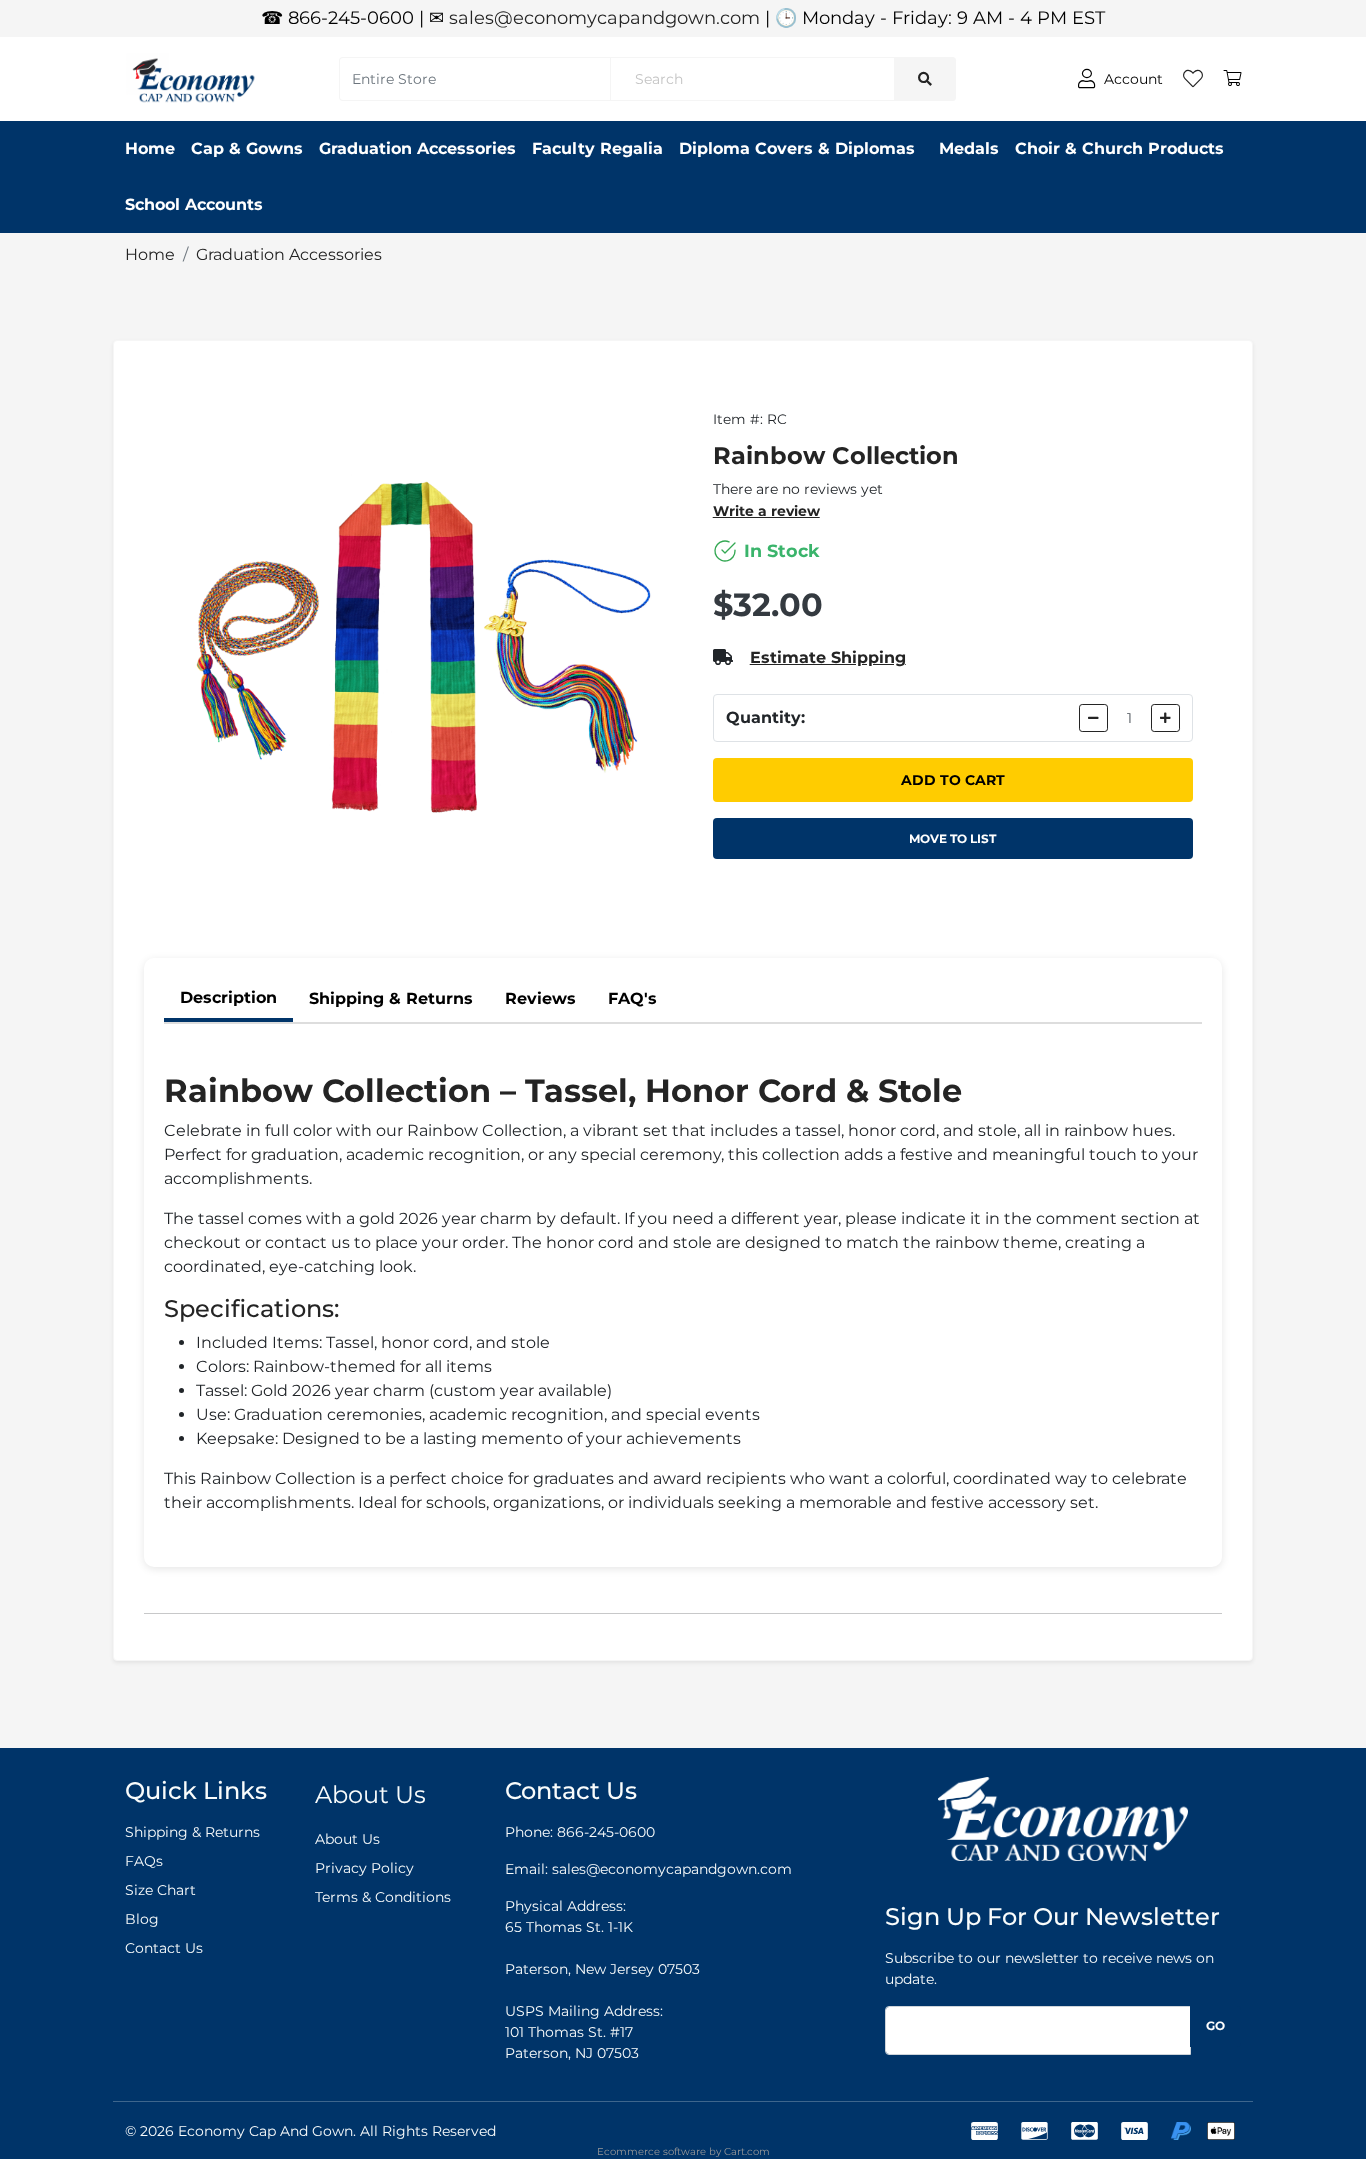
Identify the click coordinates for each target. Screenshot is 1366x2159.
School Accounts (194, 204)
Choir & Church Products (1119, 148)
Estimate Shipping (828, 657)
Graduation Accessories (417, 148)
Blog (142, 1919)
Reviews (540, 998)
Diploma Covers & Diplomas (797, 148)
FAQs (144, 1861)
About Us (347, 1839)
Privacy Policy (364, 1868)
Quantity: (765, 717)
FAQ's (632, 998)
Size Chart (160, 1890)
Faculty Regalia (597, 148)
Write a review (766, 511)
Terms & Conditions (383, 1897)
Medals (969, 148)
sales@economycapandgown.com (604, 18)
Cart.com (747, 2151)
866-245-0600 (606, 1832)
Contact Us (164, 1948)
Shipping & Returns (391, 998)
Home (150, 148)
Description (228, 997)
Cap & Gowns (247, 148)
